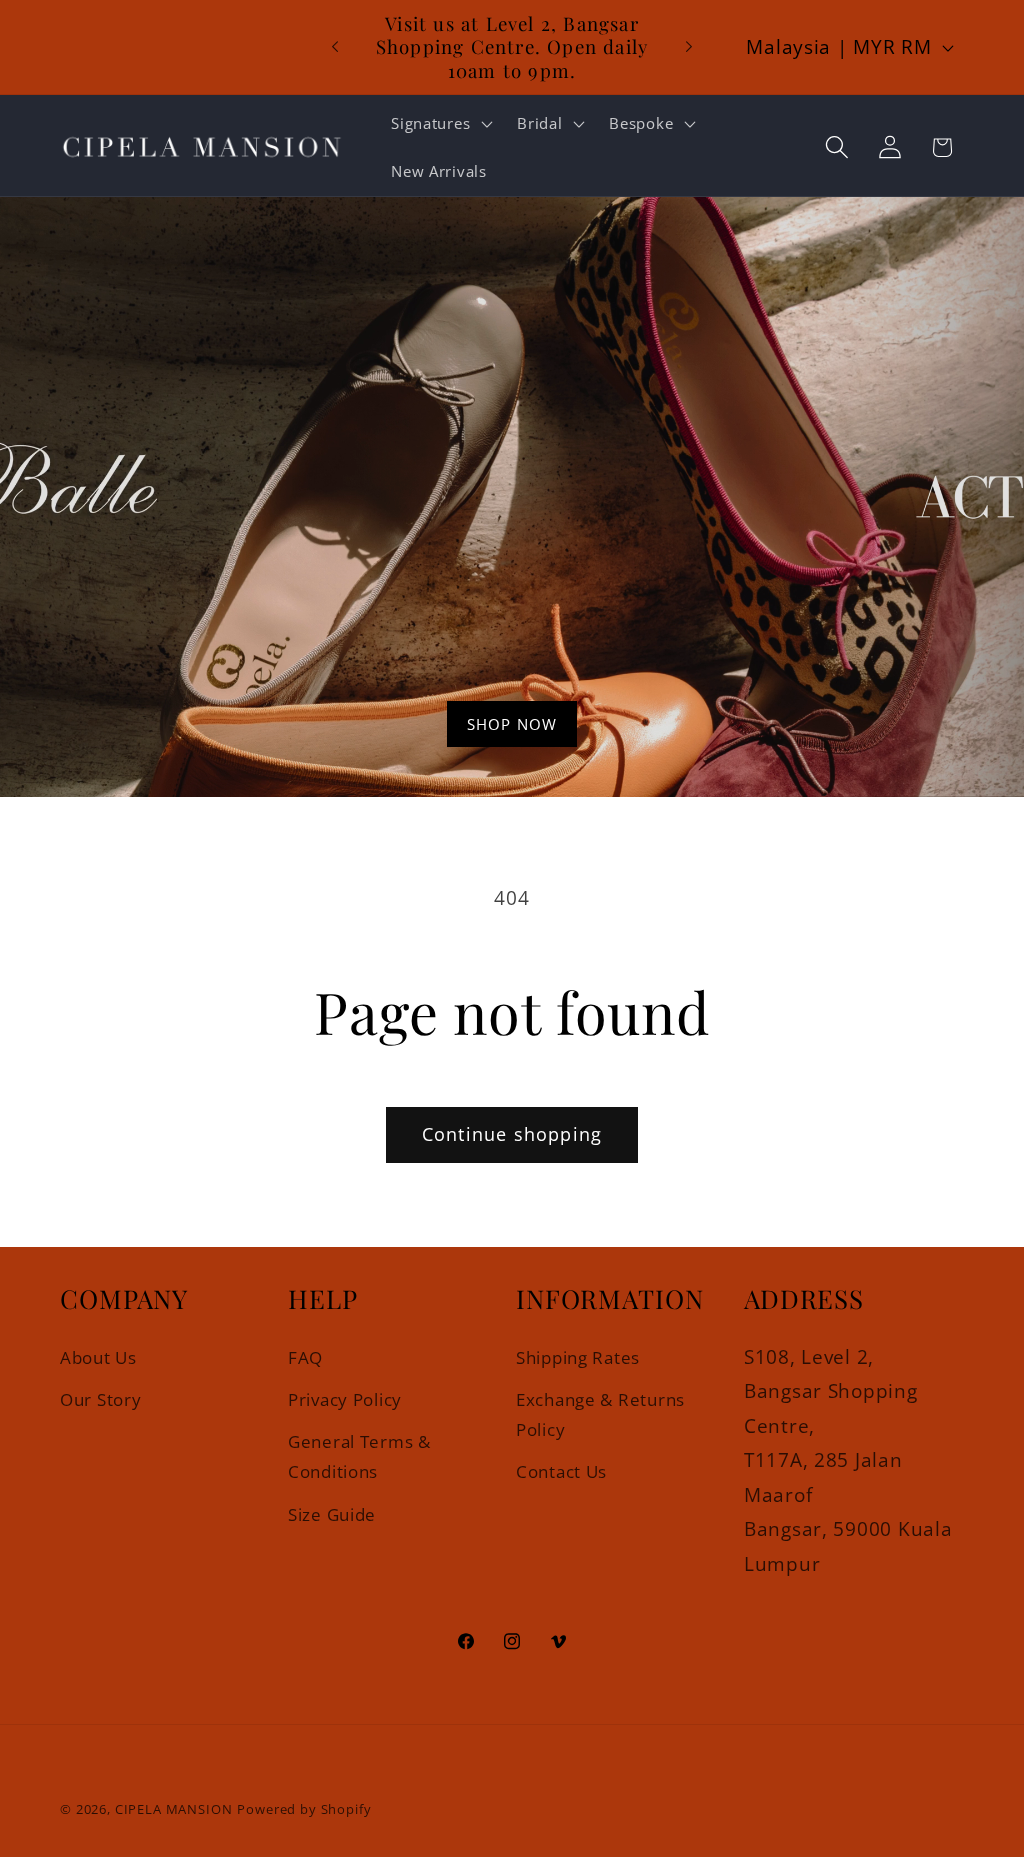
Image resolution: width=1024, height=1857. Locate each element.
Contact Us (561, 1471)
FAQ (305, 1357)
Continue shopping (512, 1134)
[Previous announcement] (335, 47)
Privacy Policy (345, 1399)
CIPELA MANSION (174, 1809)
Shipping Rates (578, 1357)
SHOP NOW (512, 724)
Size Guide (332, 1514)
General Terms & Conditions (359, 1456)
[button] (440, 123)
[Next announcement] (689, 47)
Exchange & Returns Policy (600, 1414)
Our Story (100, 1399)
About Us (98, 1357)
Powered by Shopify (304, 1809)
